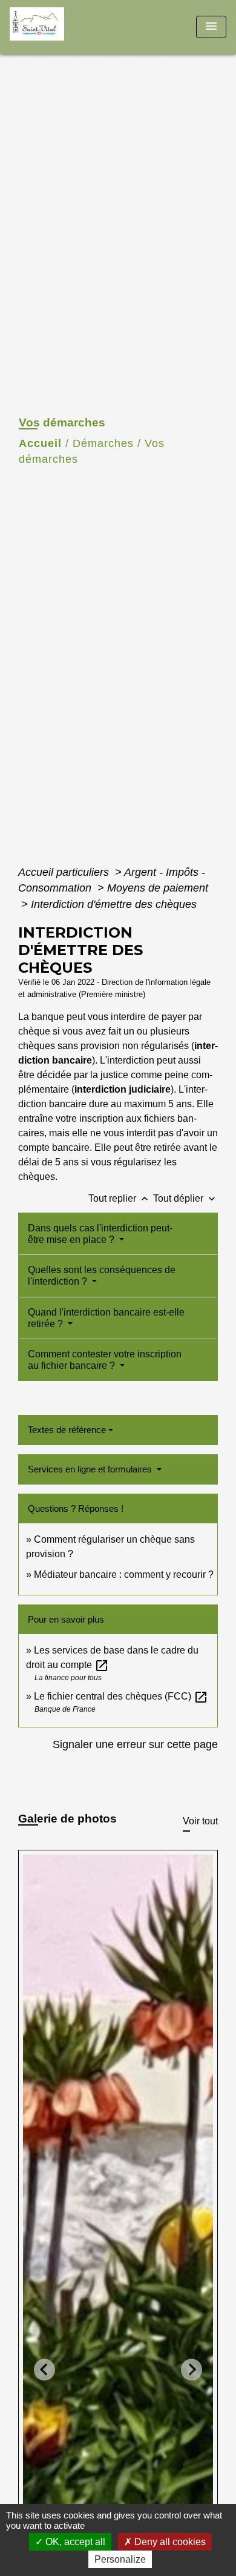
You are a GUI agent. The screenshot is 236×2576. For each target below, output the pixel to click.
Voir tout (200, 1821)
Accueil (40, 443)
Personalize (120, 2559)
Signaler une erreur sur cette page (135, 1744)
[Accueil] (55, 27)
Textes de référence (67, 1430)
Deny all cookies (169, 2542)
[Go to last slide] (44, 2370)
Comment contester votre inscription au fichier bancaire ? (105, 1360)
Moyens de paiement (158, 888)
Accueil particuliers (65, 872)
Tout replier (120, 1198)
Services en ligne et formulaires (91, 1469)
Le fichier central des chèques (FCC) (121, 1696)
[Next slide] (192, 2370)
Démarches (103, 443)
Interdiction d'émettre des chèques (114, 904)
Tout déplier (185, 1198)
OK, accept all (74, 2542)
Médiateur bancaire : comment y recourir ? (124, 1574)
